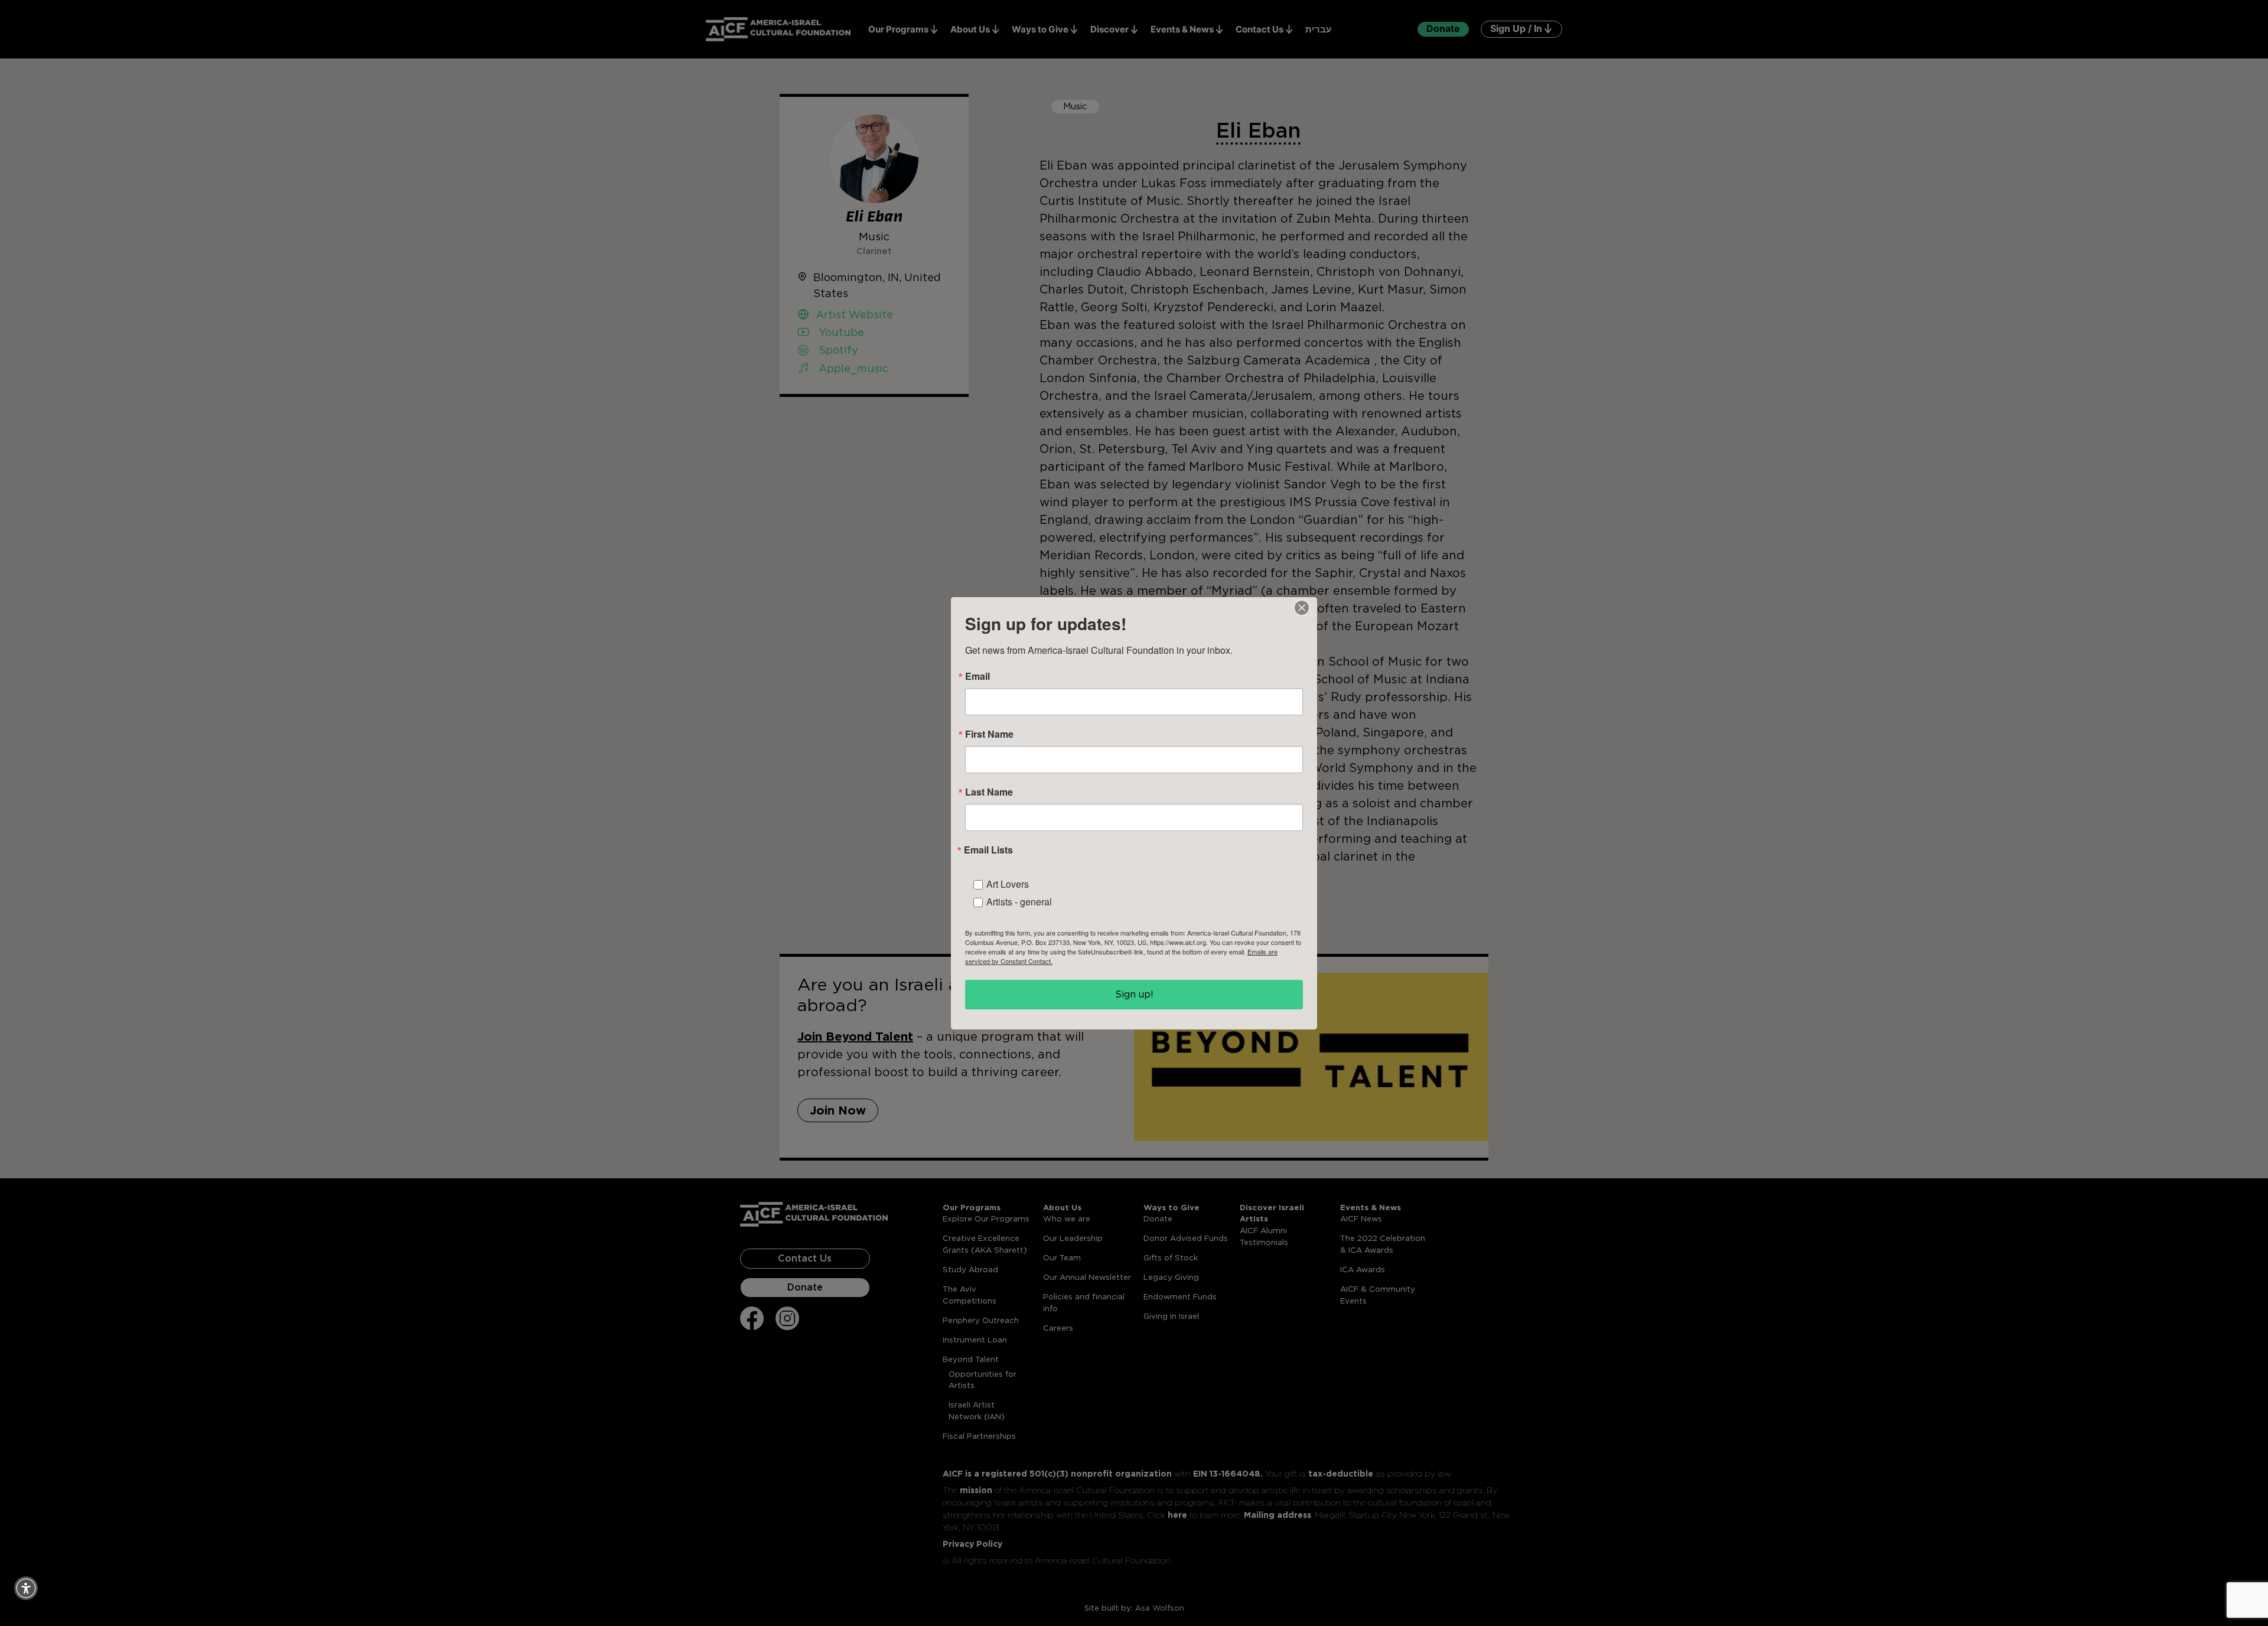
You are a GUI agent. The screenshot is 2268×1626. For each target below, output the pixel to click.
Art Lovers (1008, 884)
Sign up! (1134, 994)
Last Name (989, 792)
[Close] (1302, 608)
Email (977, 676)
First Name (989, 734)
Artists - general (1019, 902)
